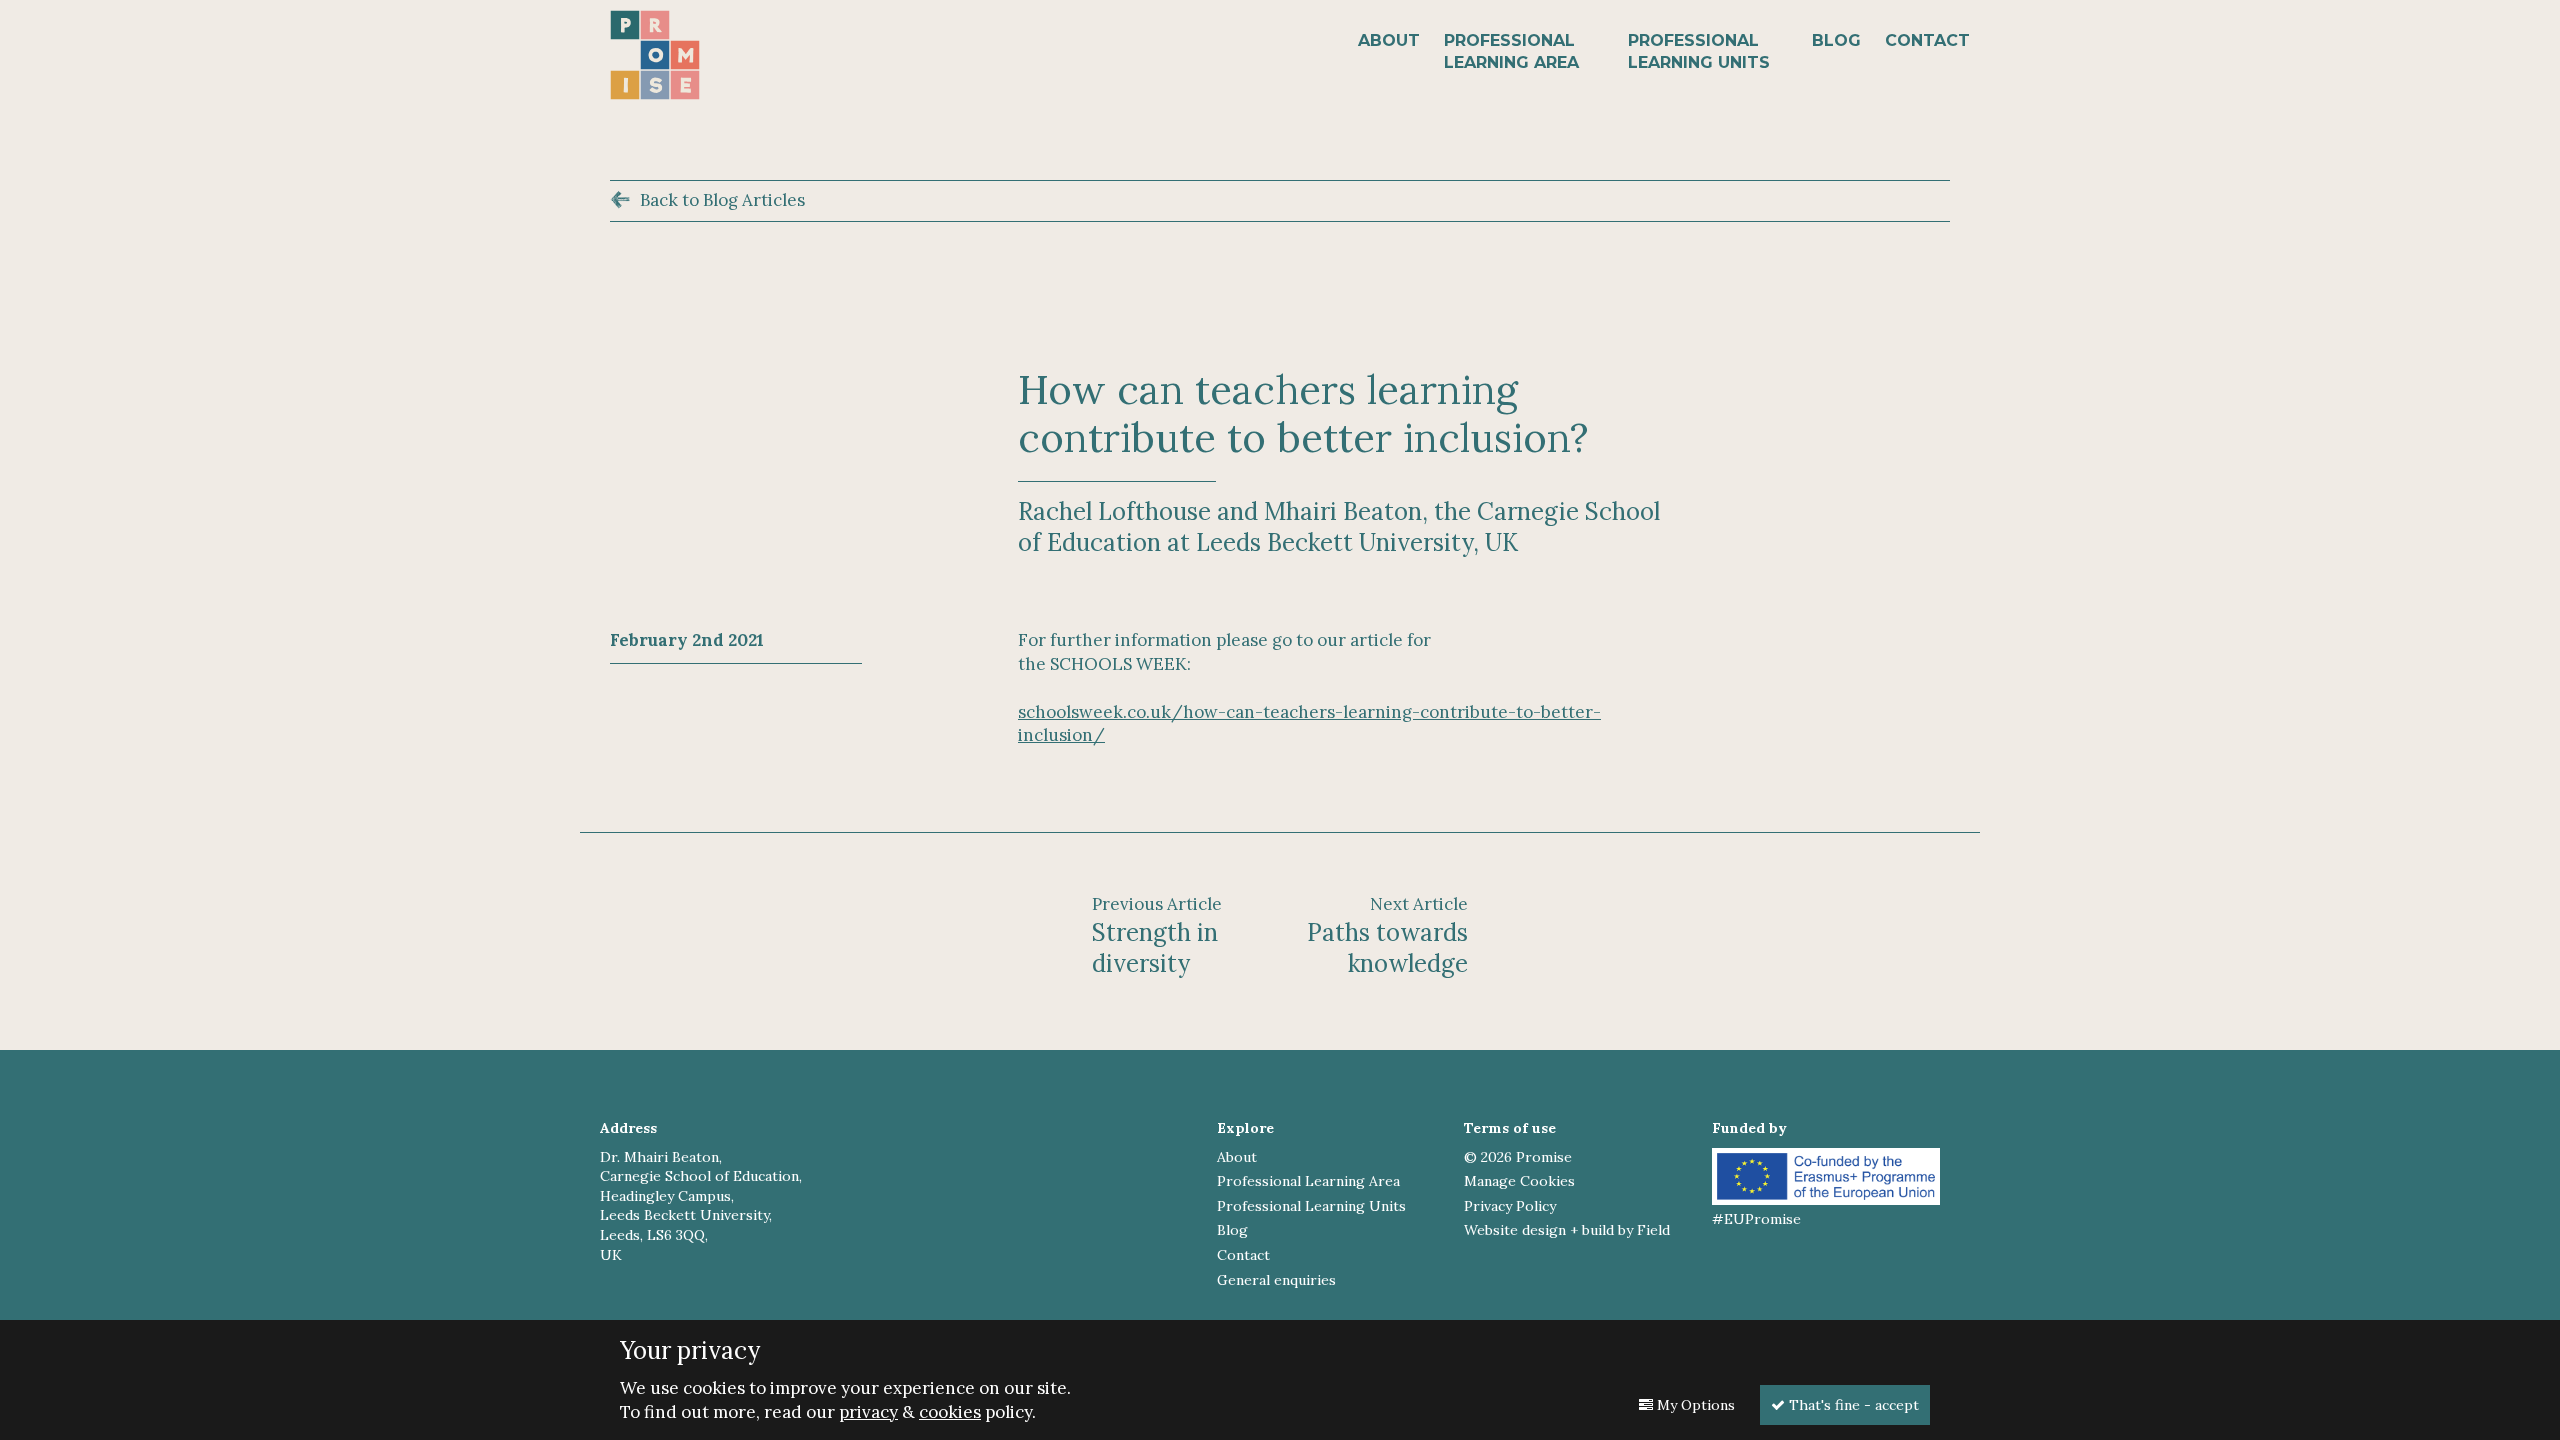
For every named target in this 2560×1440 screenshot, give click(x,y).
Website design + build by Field (1567, 1230)
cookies (950, 1412)
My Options (1694, 1405)
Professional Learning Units (1699, 51)
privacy (868, 1412)
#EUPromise (1756, 1219)
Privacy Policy (1510, 1206)
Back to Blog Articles (722, 200)
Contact (1927, 40)
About (1389, 40)
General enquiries (1276, 1280)
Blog (1836, 40)
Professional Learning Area (1511, 51)
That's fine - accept (1852, 1405)
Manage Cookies (1519, 1181)
